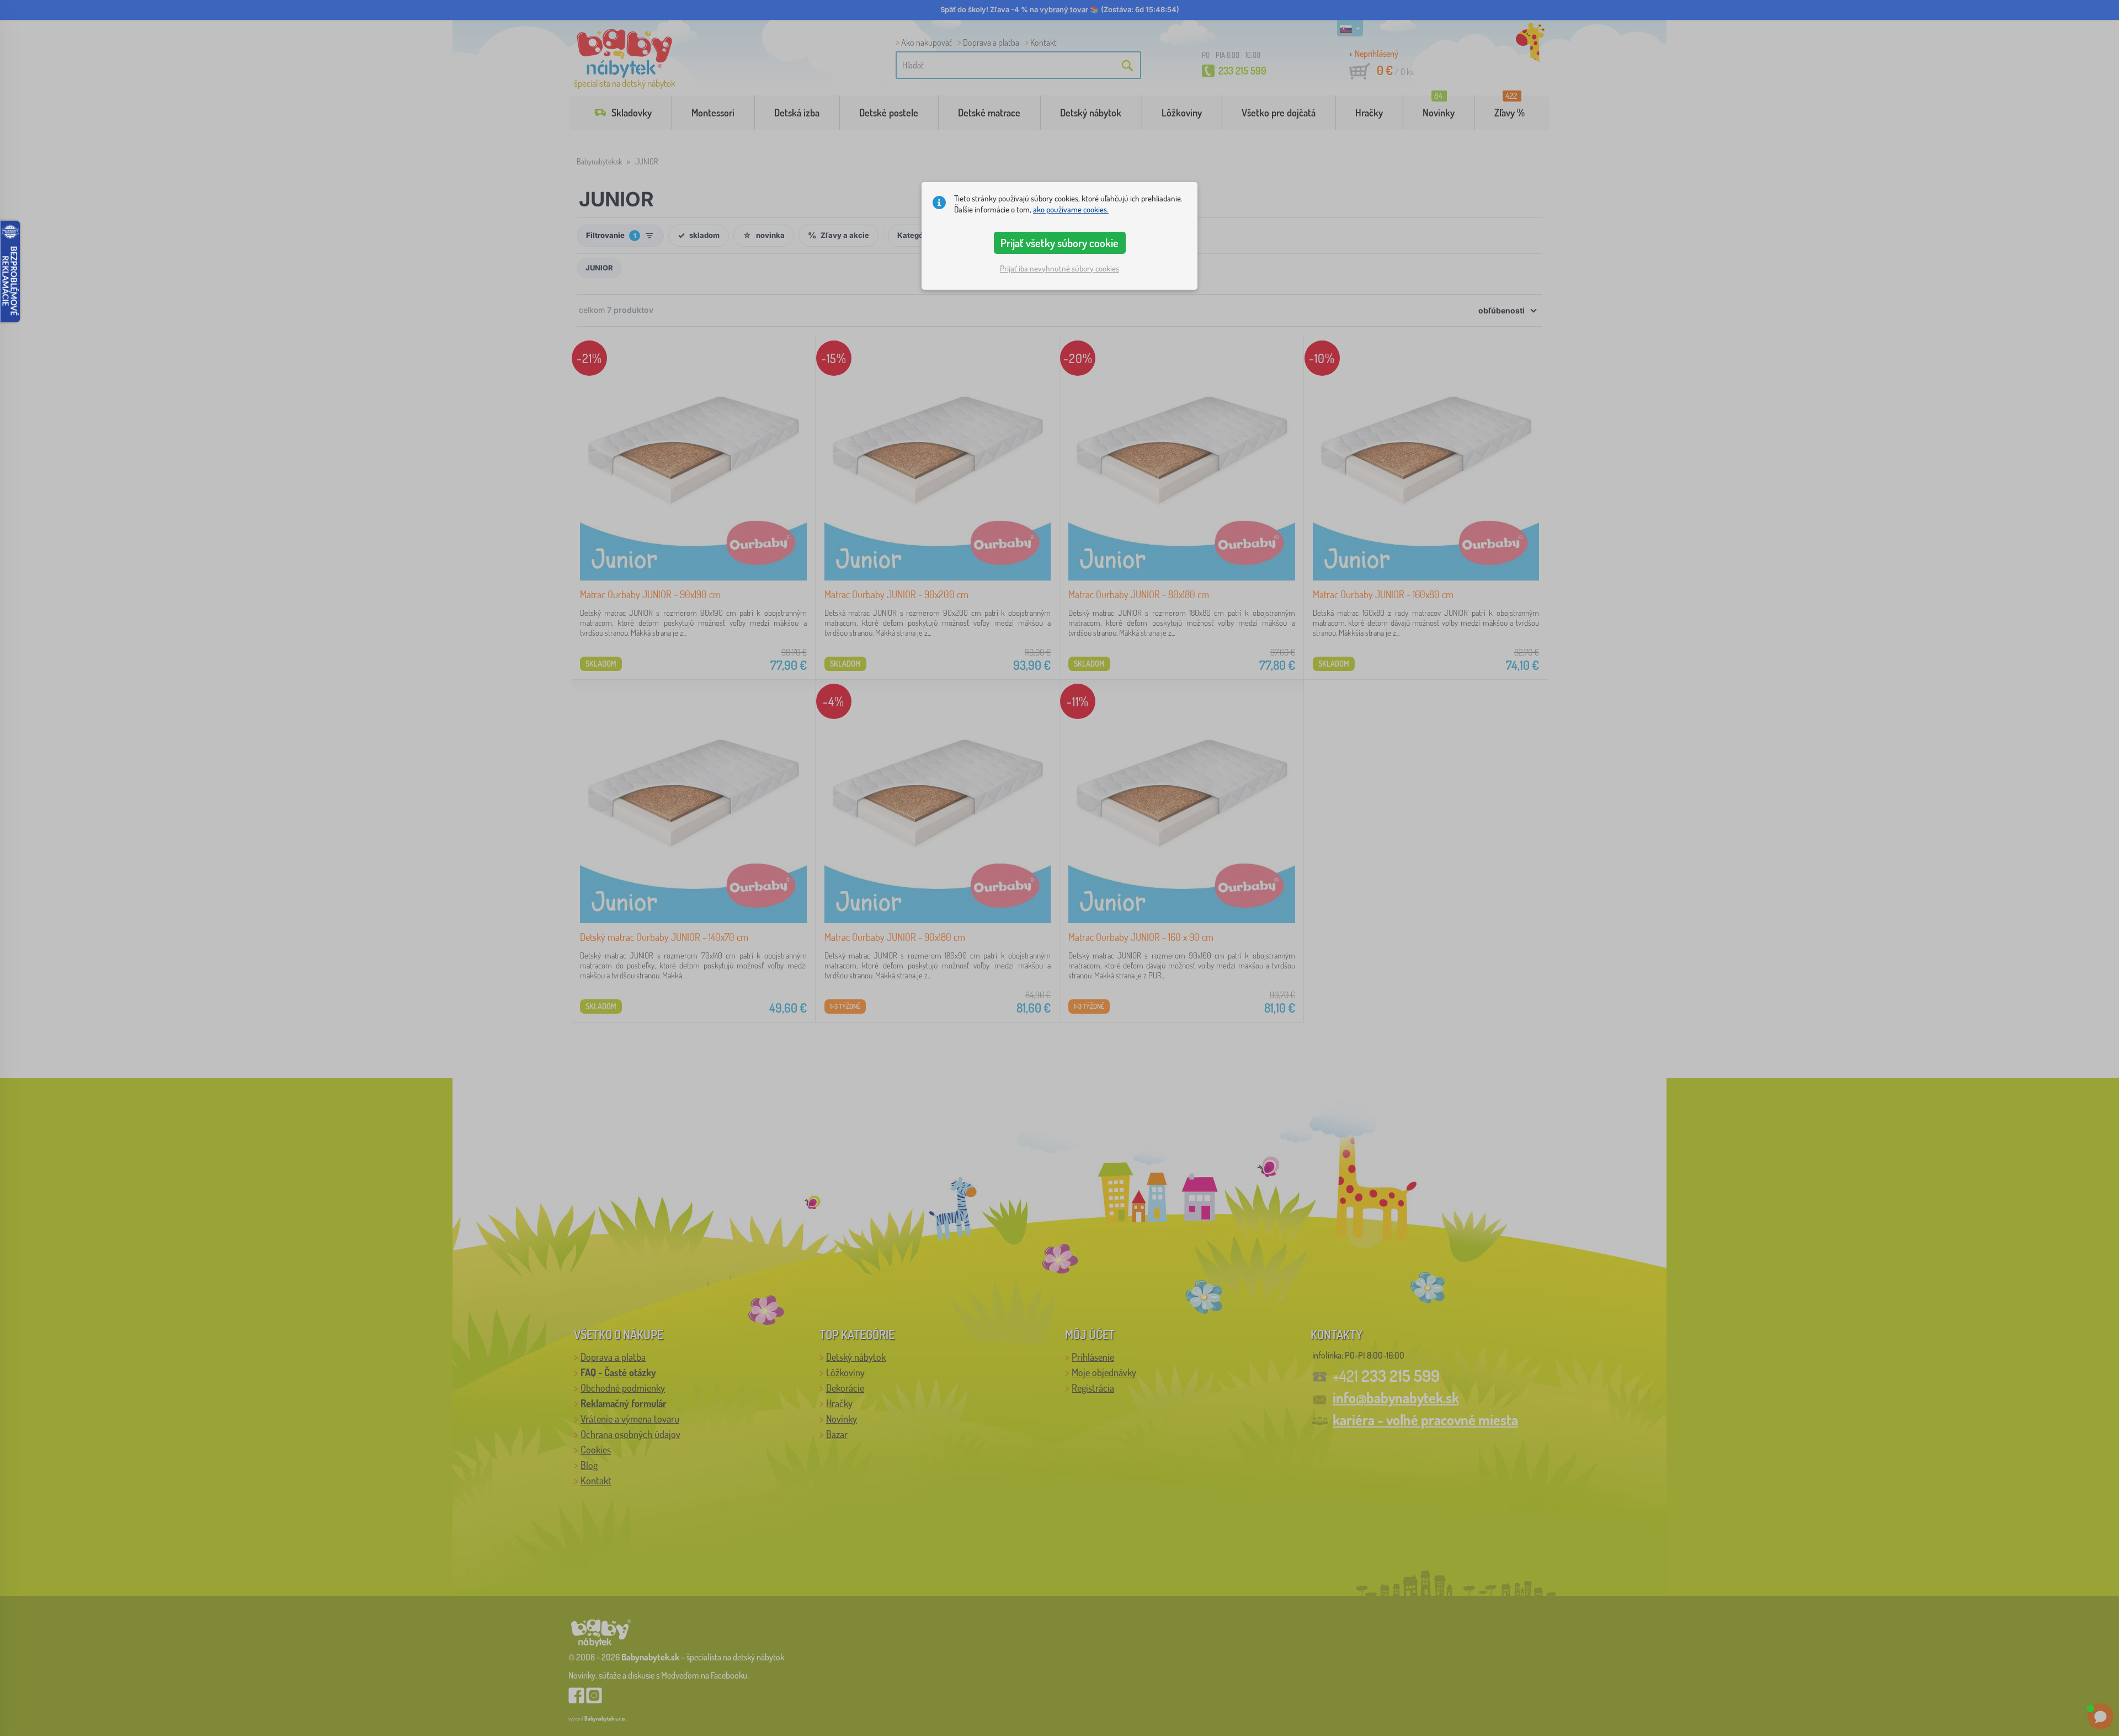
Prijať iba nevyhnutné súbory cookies (1059, 268)
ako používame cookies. (1071, 209)
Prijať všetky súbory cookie (1059, 243)
